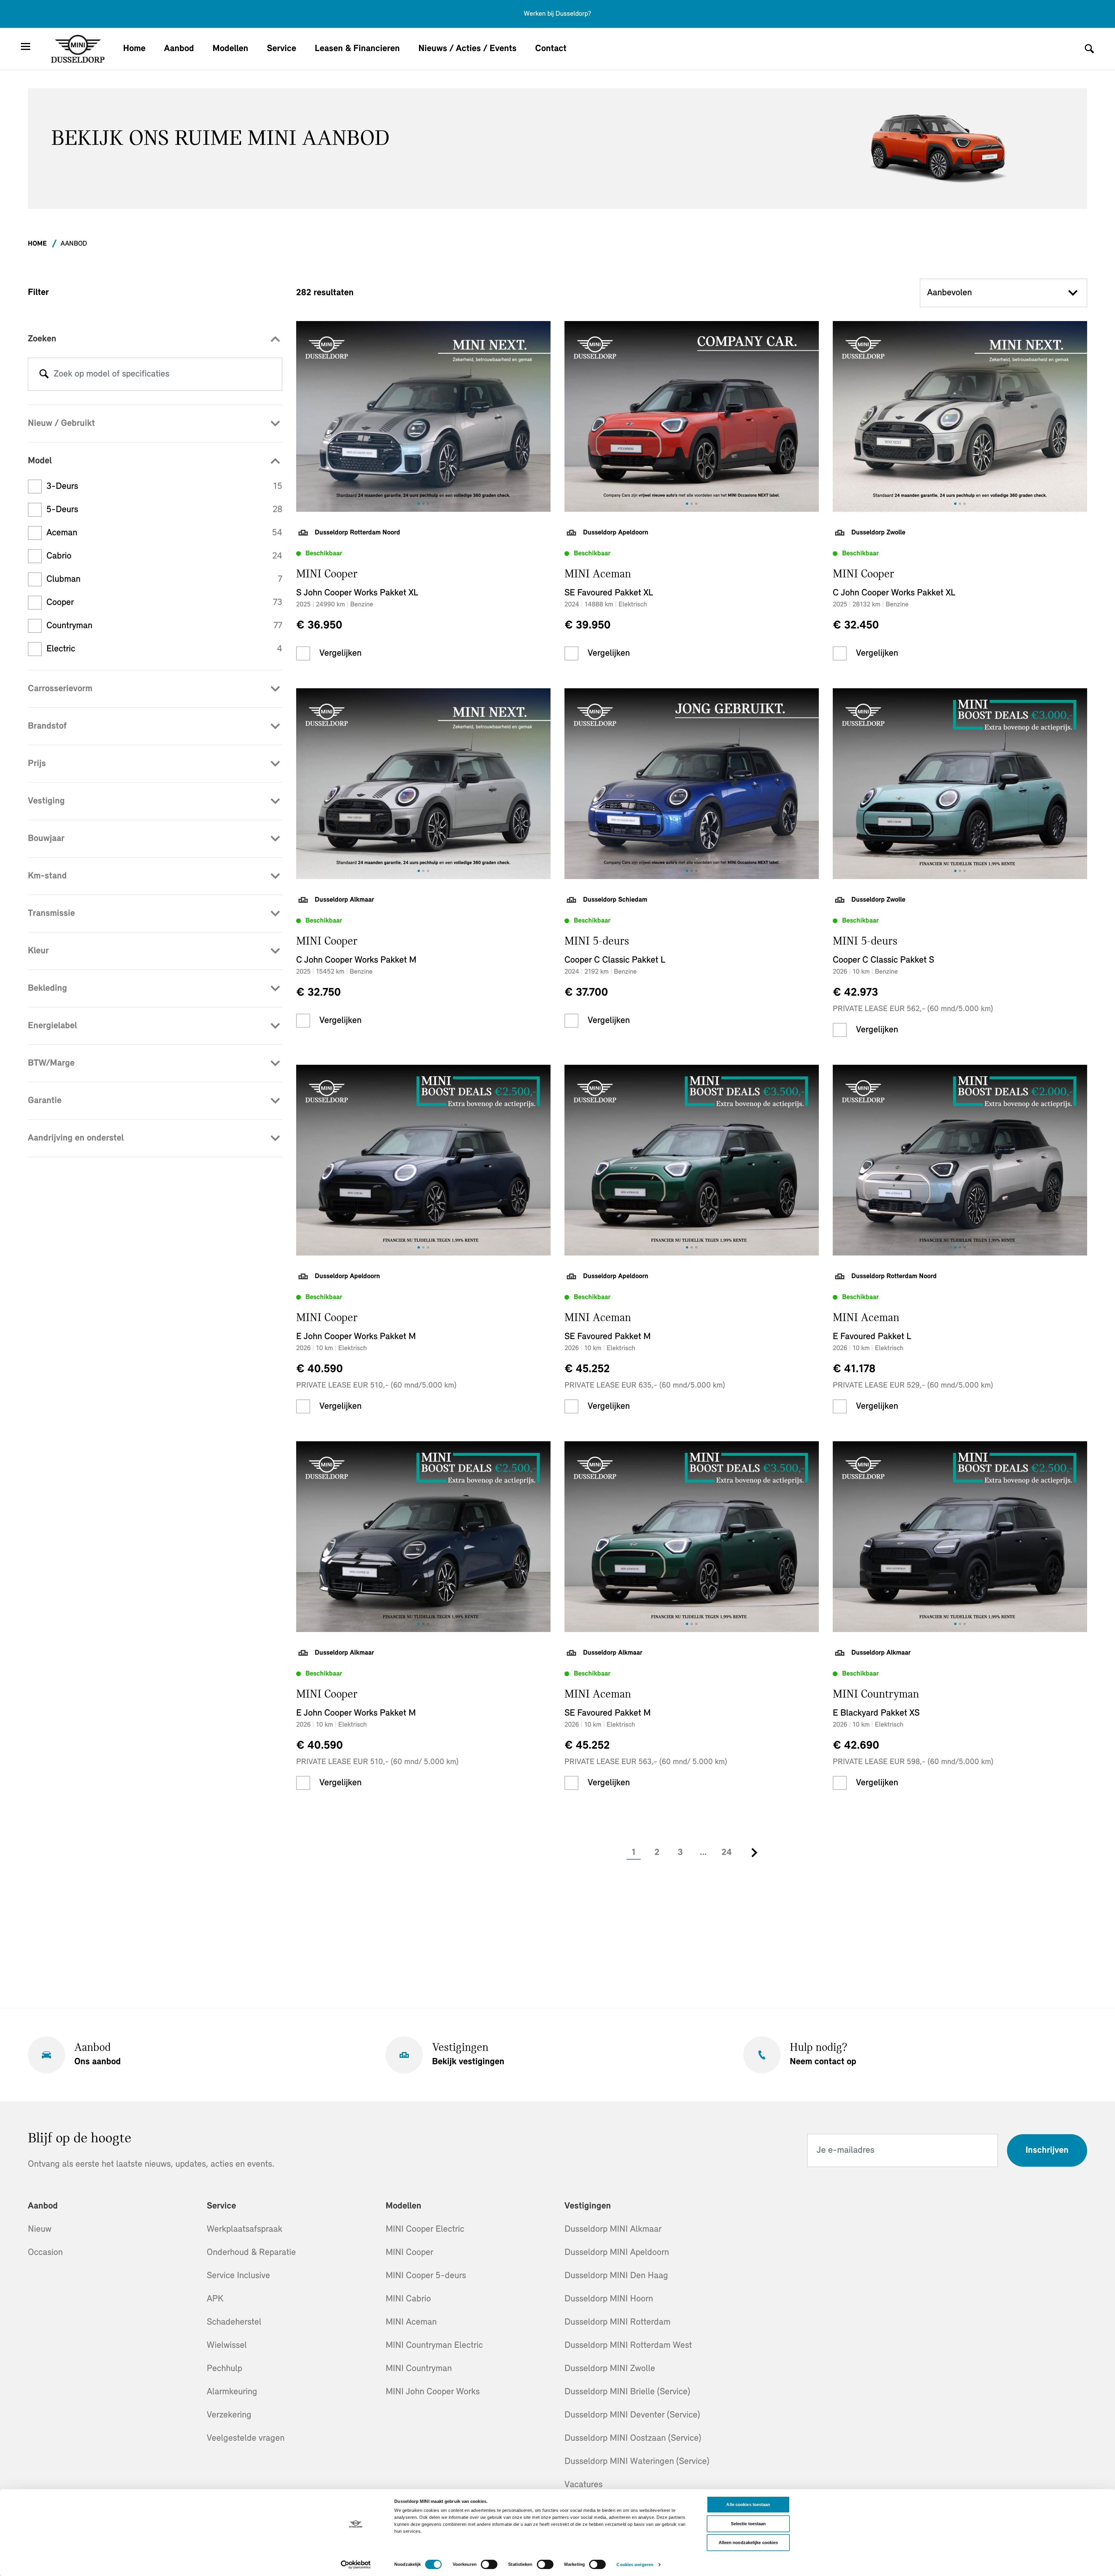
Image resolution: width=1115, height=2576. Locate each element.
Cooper (164, 603)
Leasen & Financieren (357, 49)
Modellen (230, 49)
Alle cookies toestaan (748, 2504)
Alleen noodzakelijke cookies (748, 2542)
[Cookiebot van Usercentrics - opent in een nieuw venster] (356, 2565)
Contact (551, 49)
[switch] (489, 2564)
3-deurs (164, 487)
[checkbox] (303, 653)
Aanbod (179, 49)
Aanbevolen (949, 293)
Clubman (164, 579)
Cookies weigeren (635, 2565)
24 (727, 1853)
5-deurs (164, 510)
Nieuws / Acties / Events (467, 49)
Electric (164, 649)
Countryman (164, 626)
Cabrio (164, 556)
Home (134, 49)
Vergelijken (340, 653)
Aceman (164, 533)
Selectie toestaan (748, 2524)
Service (282, 49)
